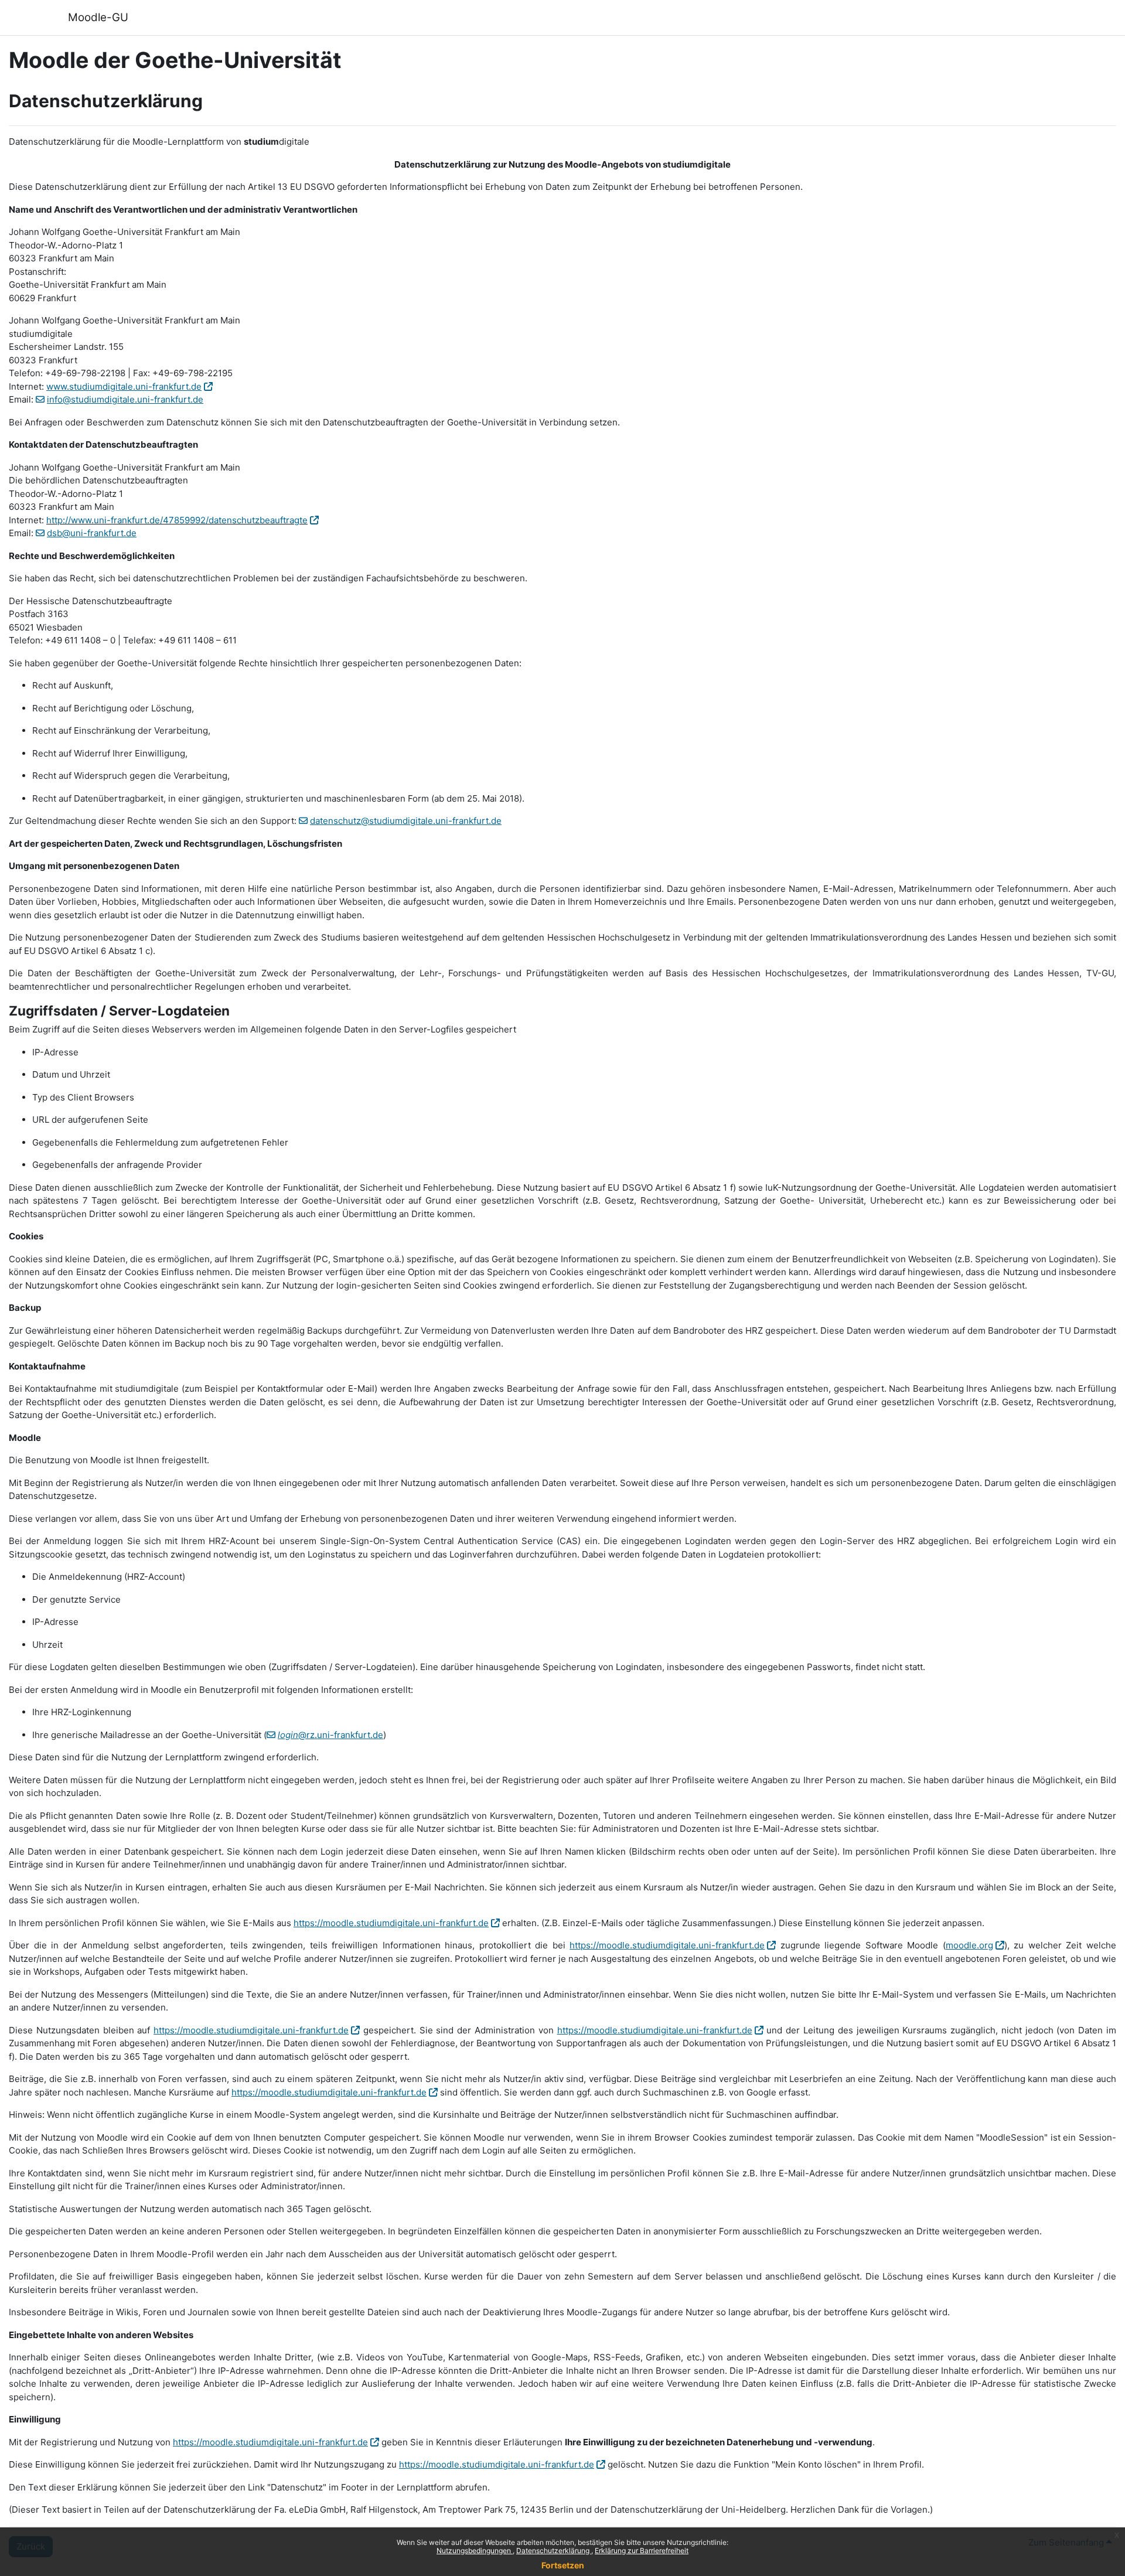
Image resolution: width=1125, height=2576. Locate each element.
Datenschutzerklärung (554, 2551)
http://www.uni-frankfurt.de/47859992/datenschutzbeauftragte (177, 520)
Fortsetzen (563, 2565)
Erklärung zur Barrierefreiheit (642, 2551)
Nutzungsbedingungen (475, 2551)
